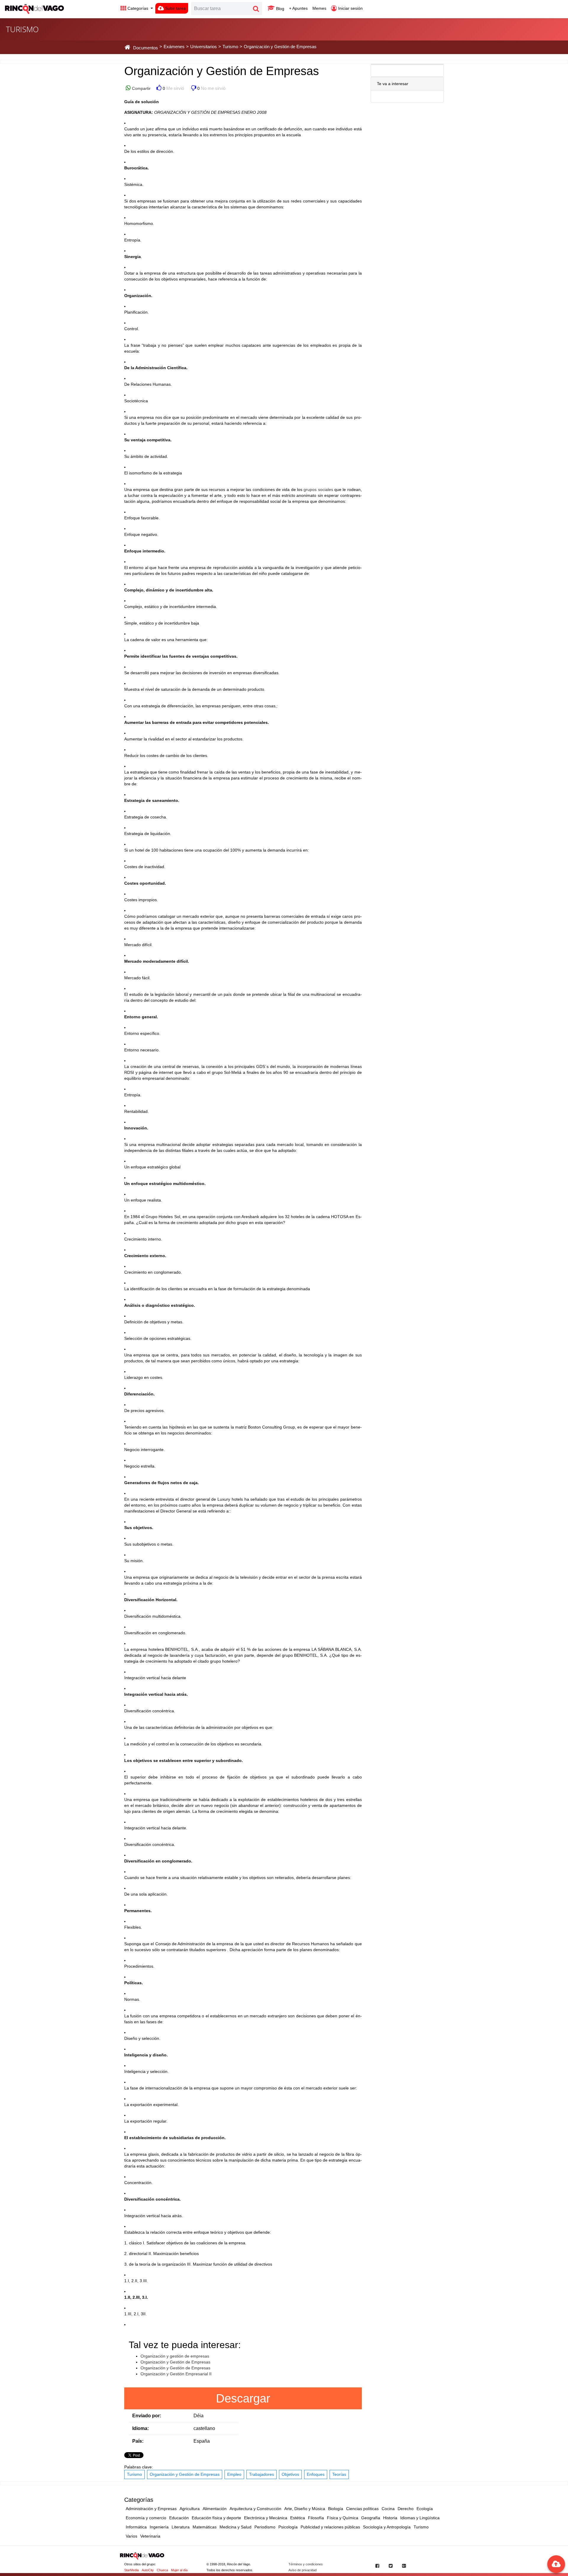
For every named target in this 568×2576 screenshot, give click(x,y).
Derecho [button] (406, 2509)
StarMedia (131, 2570)
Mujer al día (179, 2570)
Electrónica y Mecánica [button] (266, 2518)
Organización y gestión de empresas (175, 2356)
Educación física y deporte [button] (216, 2518)
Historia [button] (390, 2518)
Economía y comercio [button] (146, 2518)
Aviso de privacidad (302, 2570)
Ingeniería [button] (159, 2527)
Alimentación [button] (215, 2509)
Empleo (234, 2474)
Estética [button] (298, 2518)
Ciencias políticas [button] (362, 2509)
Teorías (339, 2474)
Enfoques (316, 2474)
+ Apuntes (298, 8)
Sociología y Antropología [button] (387, 2527)
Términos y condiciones (306, 2564)
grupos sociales (318, 489)
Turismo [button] (421, 2527)
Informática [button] (136, 2527)
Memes (319, 8)
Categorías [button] (138, 8)
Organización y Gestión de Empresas (175, 2362)
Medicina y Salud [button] (235, 2527)
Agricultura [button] (190, 2509)
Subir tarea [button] (175, 8)
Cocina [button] (388, 2509)
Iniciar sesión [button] (350, 8)
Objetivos (290, 2474)
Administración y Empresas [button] (151, 2509)
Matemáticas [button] (205, 2527)
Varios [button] (131, 2536)
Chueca (162, 2570)
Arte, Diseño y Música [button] (305, 2509)
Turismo (134, 2474)
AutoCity (148, 2570)
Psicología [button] (288, 2527)
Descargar (243, 2398)
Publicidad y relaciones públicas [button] (330, 2527)
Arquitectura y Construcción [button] (255, 2509)
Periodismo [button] (265, 2527)
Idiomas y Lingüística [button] (420, 2518)
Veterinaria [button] (150, 2536)
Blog (280, 9)
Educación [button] (179, 2518)
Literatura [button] (181, 2527)
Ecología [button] (425, 2509)
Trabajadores (262, 2474)
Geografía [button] (371, 2518)
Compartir (141, 88)
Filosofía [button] (316, 2518)
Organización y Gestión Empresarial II (176, 2374)
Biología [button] (336, 2509)
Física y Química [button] (343, 2518)
